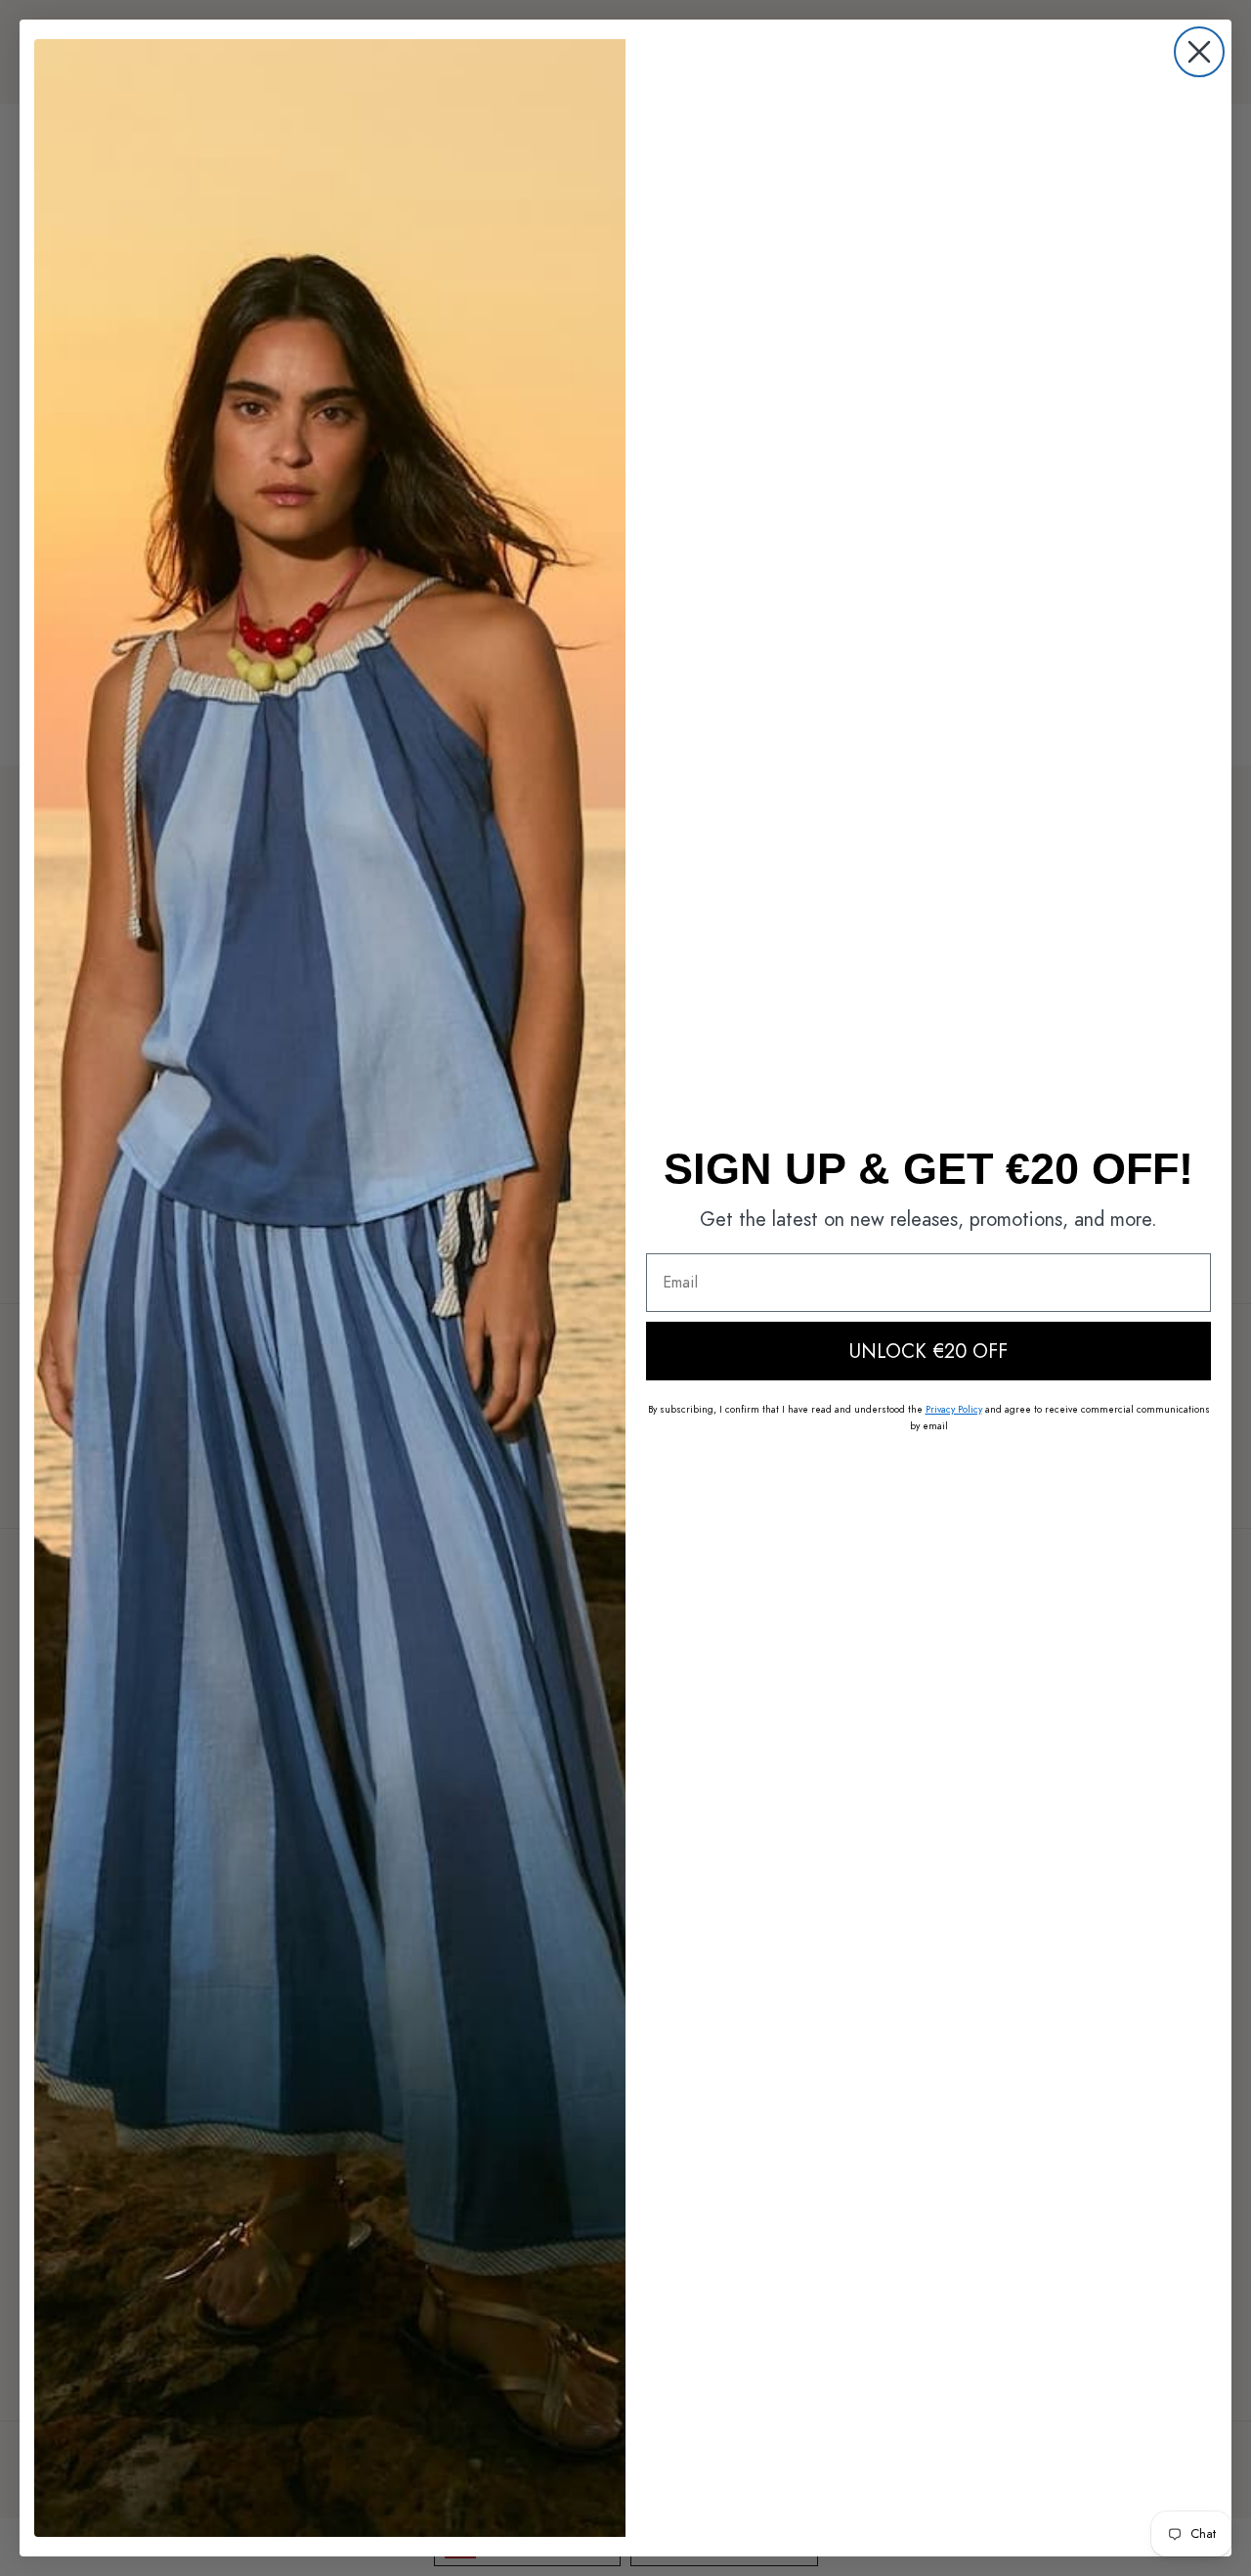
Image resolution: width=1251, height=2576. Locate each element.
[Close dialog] (1199, 52)
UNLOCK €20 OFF (928, 1351)
